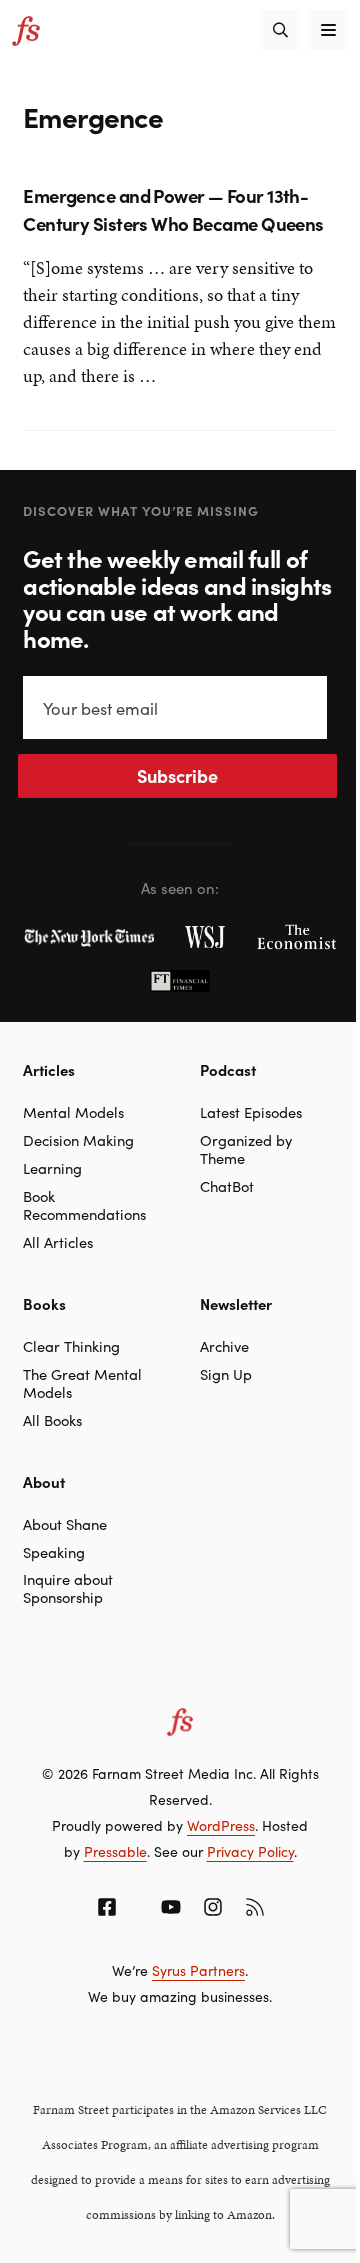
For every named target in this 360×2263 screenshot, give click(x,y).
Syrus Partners (198, 1970)
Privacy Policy (250, 1851)
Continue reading (90, 389)
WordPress (221, 1825)
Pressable (115, 1851)
